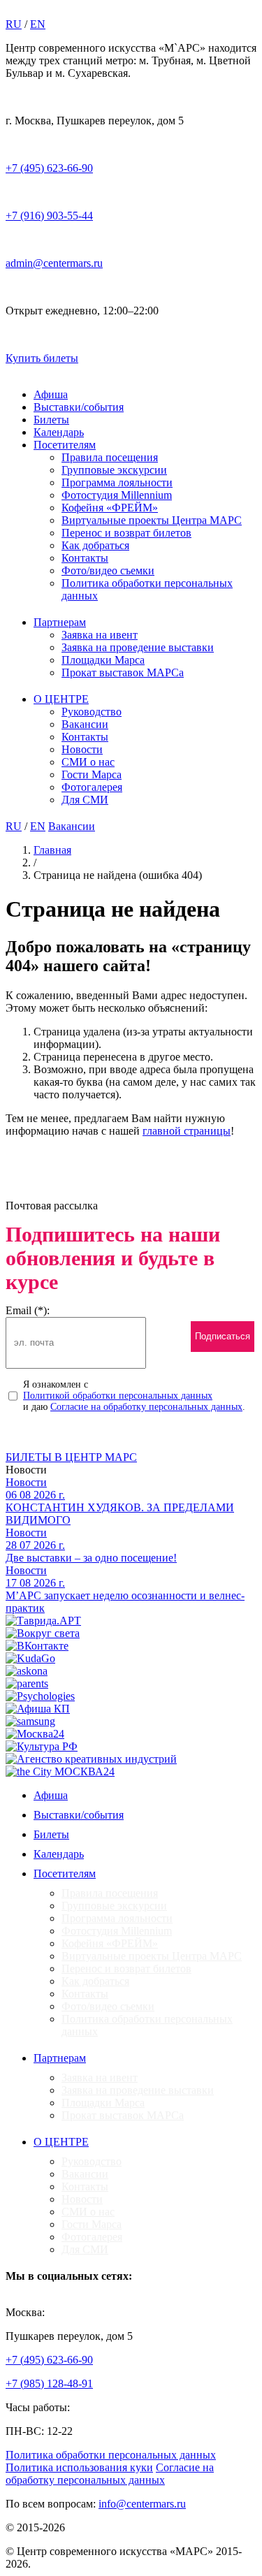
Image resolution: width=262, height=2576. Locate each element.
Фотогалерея (92, 787)
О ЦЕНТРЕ (61, 699)
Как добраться (95, 545)
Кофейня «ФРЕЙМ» (110, 508)
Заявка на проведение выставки (138, 647)
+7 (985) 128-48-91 (49, 2384)
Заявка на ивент (100, 635)
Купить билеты (42, 358)
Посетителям (65, 445)
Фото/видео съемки (108, 570)
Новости (82, 749)
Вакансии (85, 724)
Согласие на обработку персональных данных (146, 1407)
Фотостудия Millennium (117, 495)
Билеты (51, 420)
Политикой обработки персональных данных (118, 1396)
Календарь (59, 432)
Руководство (92, 712)
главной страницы (187, 1131)
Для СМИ (85, 800)
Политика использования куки (79, 2467)
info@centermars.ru (142, 2504)
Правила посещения (110, 457)
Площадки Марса (103, 660)
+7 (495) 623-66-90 (49, 168)
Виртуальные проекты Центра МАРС (152, 520)
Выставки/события (79, 407)
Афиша (51, 394)
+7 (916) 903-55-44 (49, 216)
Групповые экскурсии (114, 470)
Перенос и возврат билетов (126, 533)
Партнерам (60, 622)
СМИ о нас (88, 762)
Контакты (85, 558)
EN (38, 24)
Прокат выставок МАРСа (123, 672)
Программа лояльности (117, 482)
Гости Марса (92, 774)
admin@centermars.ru (54, 263)
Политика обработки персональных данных (111, 2455)
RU (14, 24)
